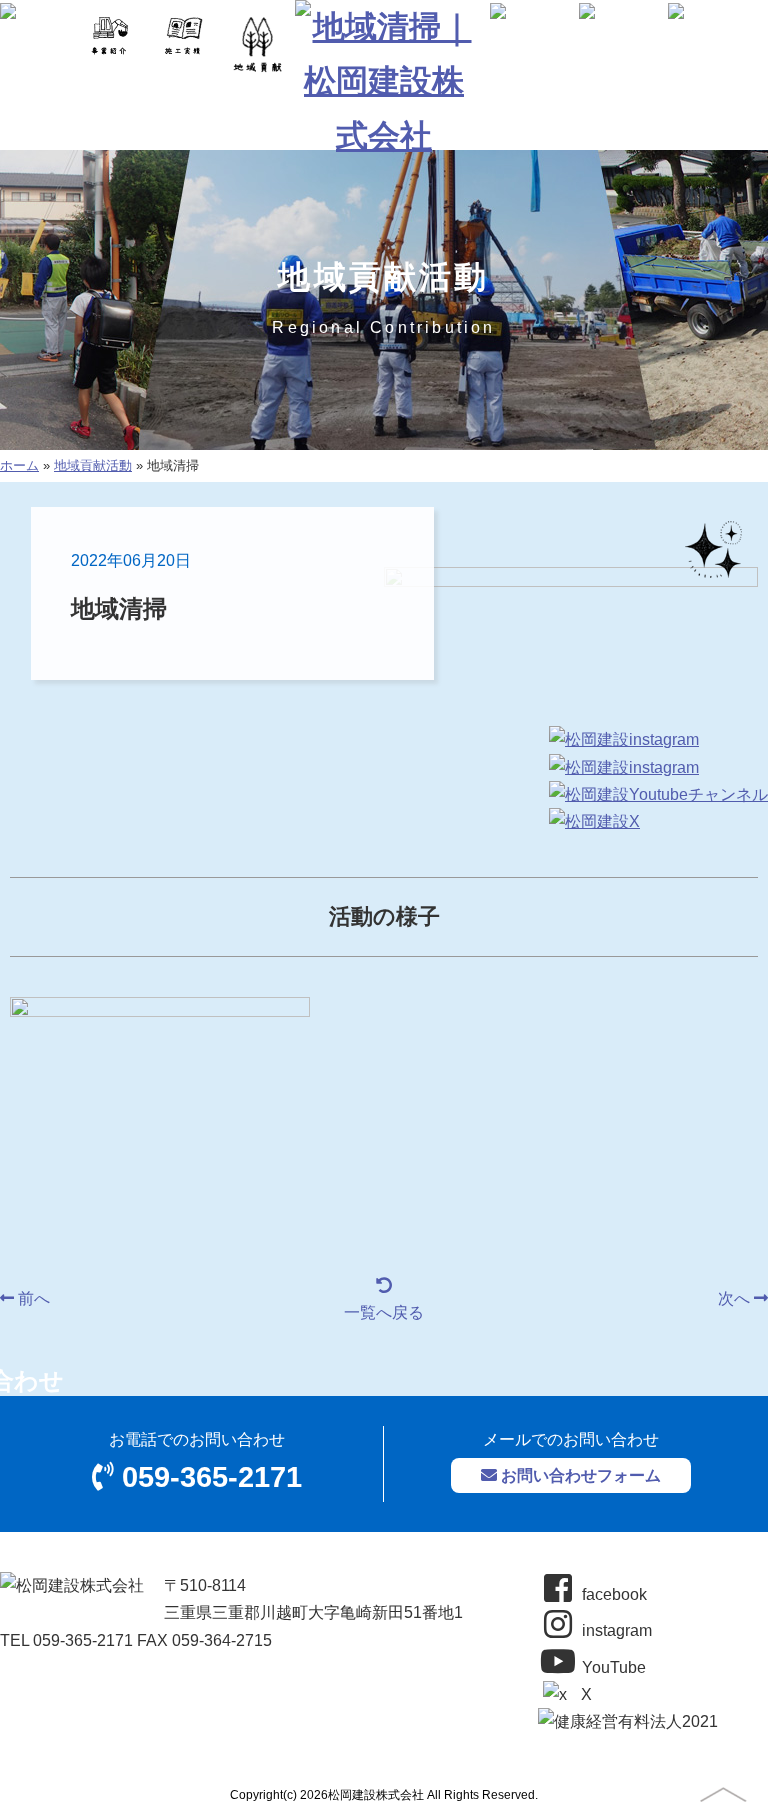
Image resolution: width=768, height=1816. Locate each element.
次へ (736, 1298)
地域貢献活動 (93, 465)
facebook (612, 1594)
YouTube (612, 1667)
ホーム (19, 465)
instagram (615, 1630)
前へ (32, 1298)
